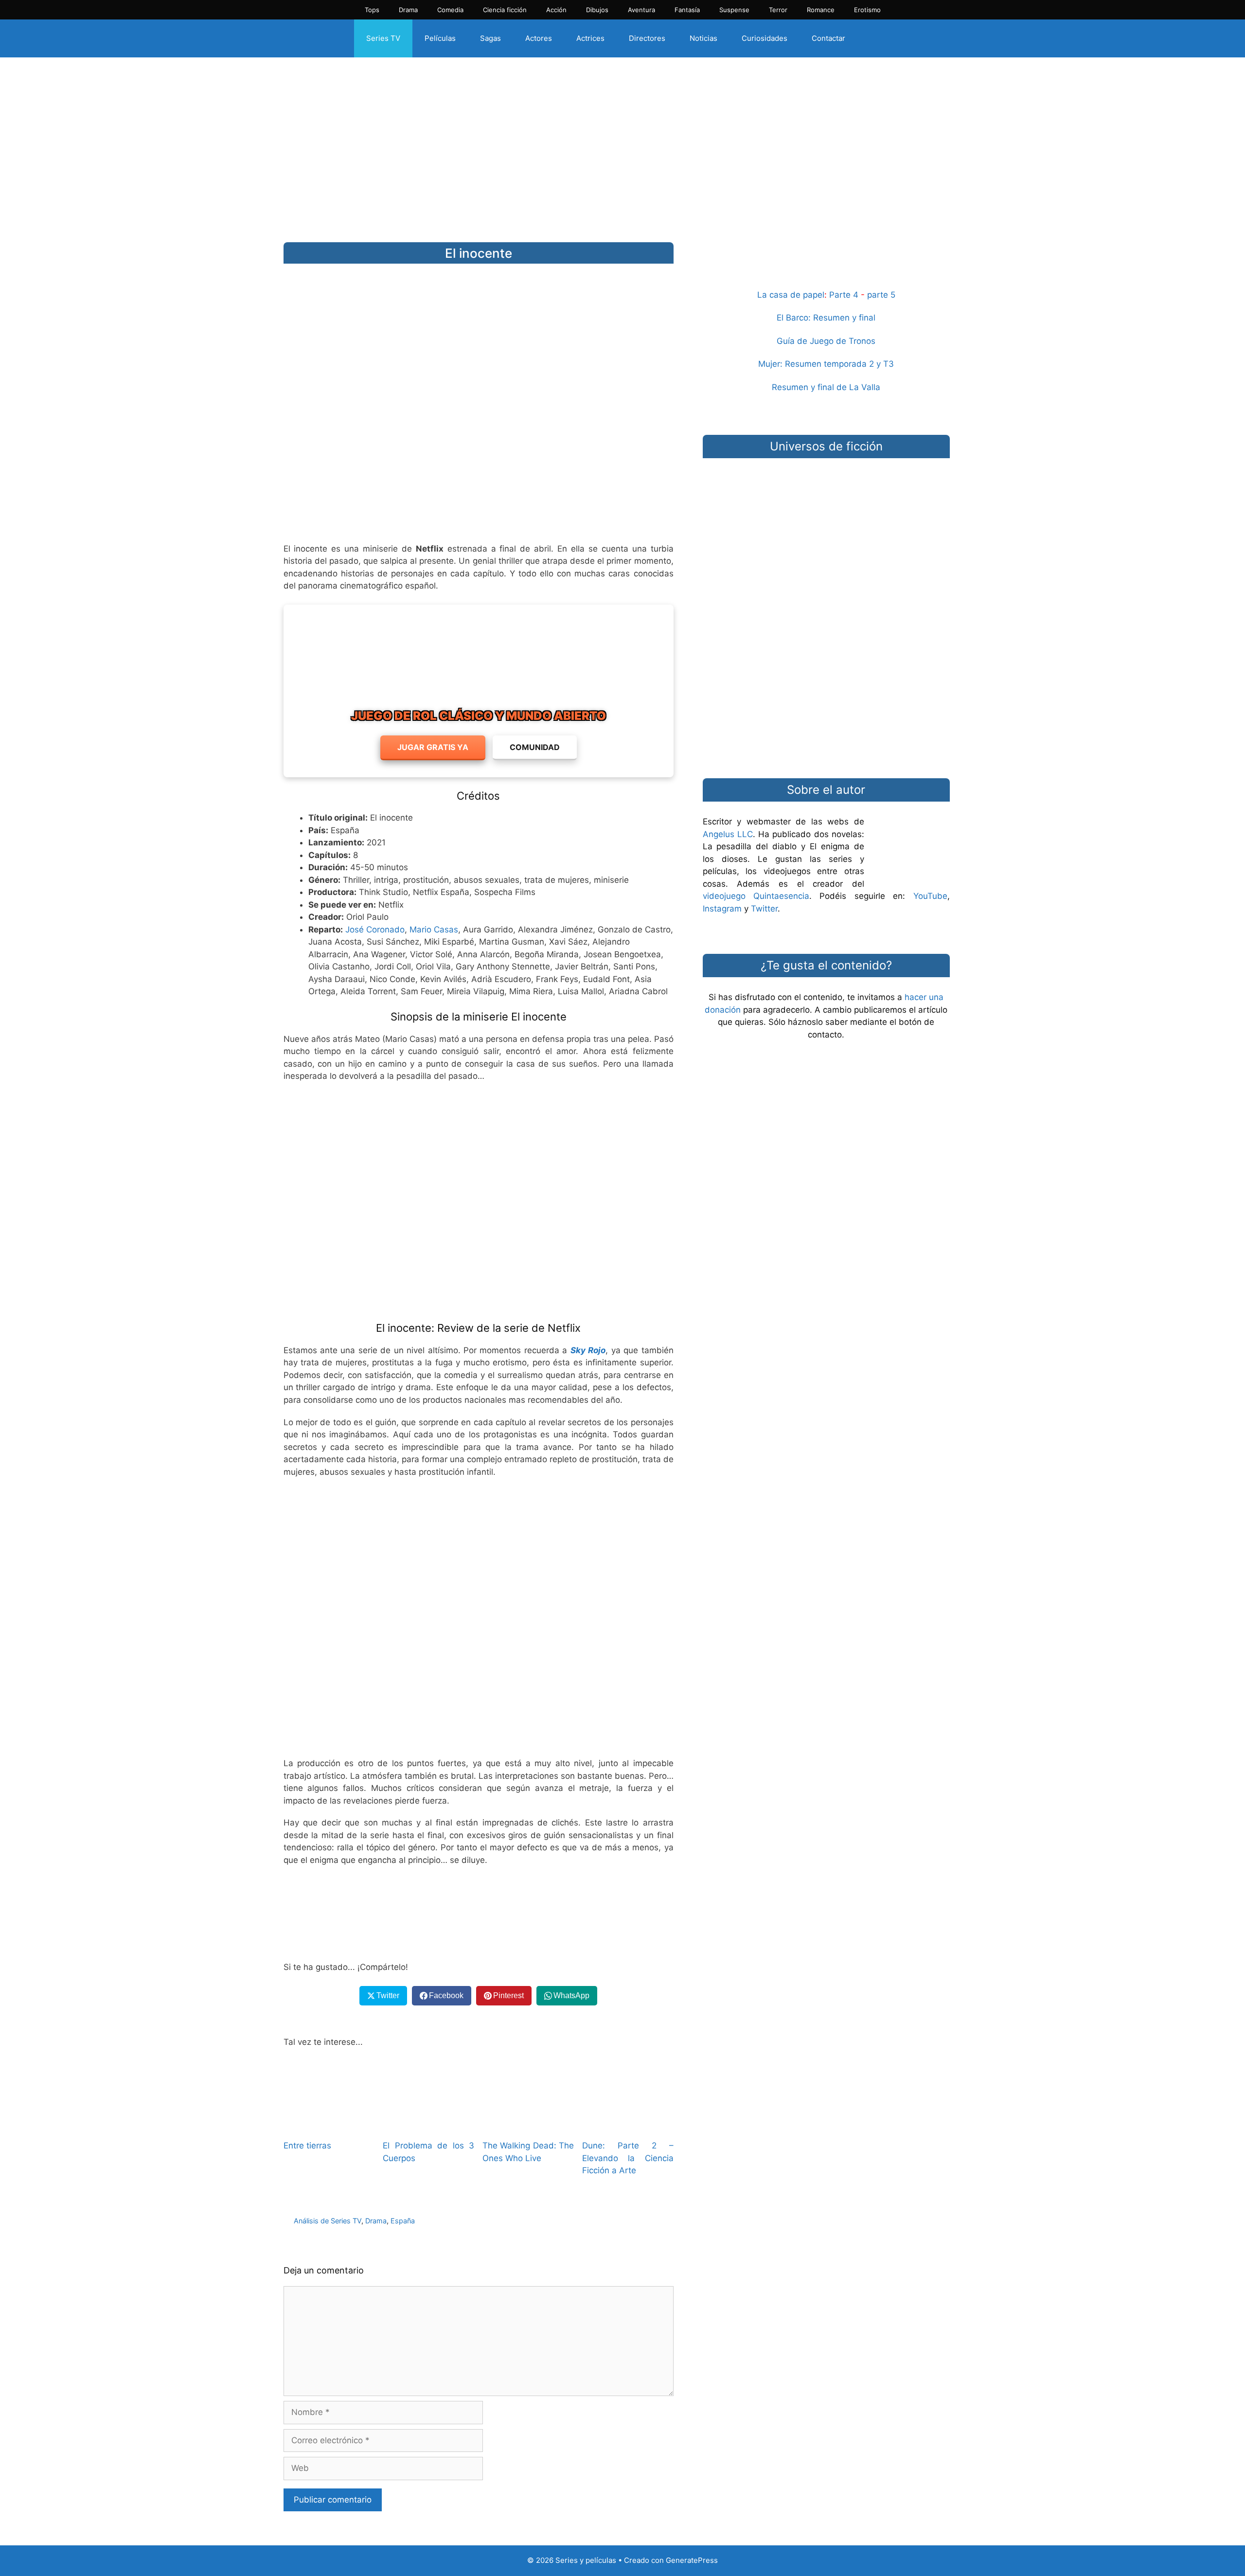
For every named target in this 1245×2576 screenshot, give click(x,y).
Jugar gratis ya (433, 747)
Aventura (641, 10)
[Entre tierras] (329, 2125)
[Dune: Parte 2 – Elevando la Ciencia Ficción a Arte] (628, 2125)
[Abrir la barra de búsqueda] (874, 38)
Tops (372, 10)
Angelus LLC (728, 834)
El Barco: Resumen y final (826, 318)
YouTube (930, 896)
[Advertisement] (622, 143)
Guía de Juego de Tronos (826, 341)
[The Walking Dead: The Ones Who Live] (528, 2125)
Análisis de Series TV (328, 2221)
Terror (778, 10)
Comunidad (535, 747)
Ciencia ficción (505, 10)
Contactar (828, 38)
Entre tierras (307, 2146)
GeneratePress (692, 2560)
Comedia (450, 10)
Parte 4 (844, 295)
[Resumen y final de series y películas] (826, 266)
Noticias (703, 38)
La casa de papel (791, 295)
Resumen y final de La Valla (826, 387)
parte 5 (881, 295)
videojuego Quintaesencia (756, 896)
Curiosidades (765, 38)
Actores (539, 38)
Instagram (722, 909)
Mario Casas (434, 930)
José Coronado (375, 930)
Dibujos (597, 10)
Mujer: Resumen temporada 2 (816, 364)
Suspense (734, 10)
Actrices (590, 38)
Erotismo (867, 10)
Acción (556, 10)
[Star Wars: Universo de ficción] (826, 513)
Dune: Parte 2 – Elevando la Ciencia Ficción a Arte (628, 2158)
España (403, 2221)
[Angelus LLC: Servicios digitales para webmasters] (479, 1914)
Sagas (490, 38)
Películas (440, 38)
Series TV (383, 38)
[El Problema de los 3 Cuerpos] (428, 2125)
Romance (821, 10)
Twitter (764, 909)
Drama (408, 10)
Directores (647, 38)
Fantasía (687, 10)
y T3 (885, 364)
